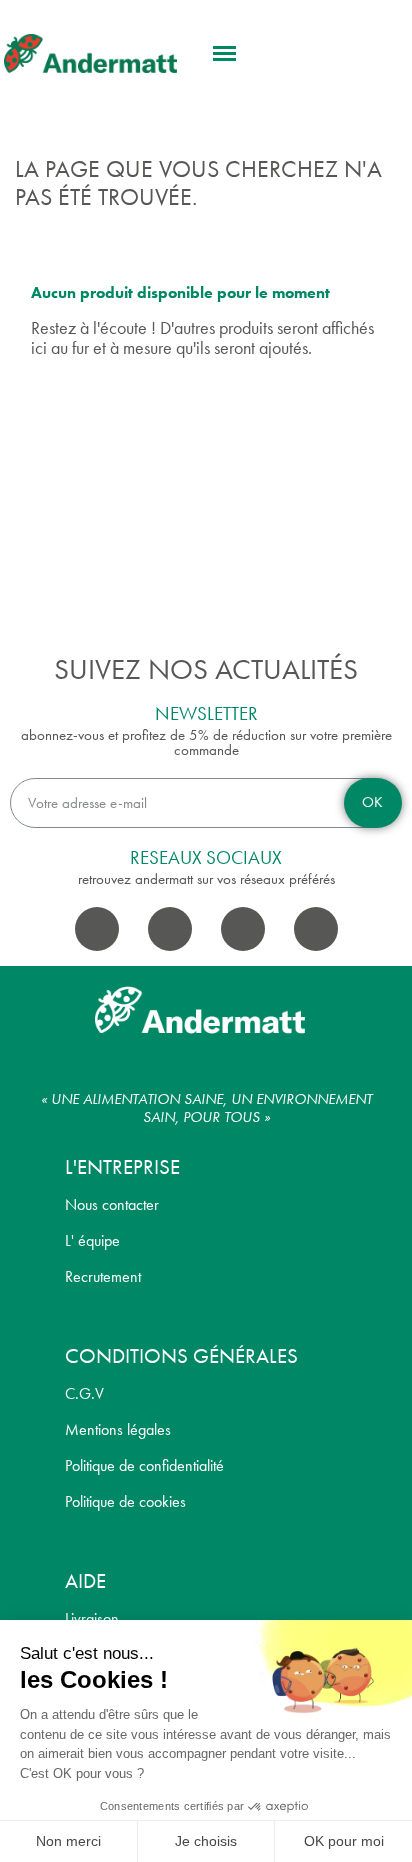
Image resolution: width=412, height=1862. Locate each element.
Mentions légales (118, 1429)
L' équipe (92, 1240)
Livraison (92, 1618)
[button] (225, 54)
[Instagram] (170, 929)
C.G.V (84, 1393)
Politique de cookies (125, 1501)
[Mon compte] (338, 55)
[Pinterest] (316, 929)
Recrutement (103, 1276)
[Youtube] (243, 929)
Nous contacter (112, 1204)
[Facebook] (97, 929)
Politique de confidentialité (144, 1465)
